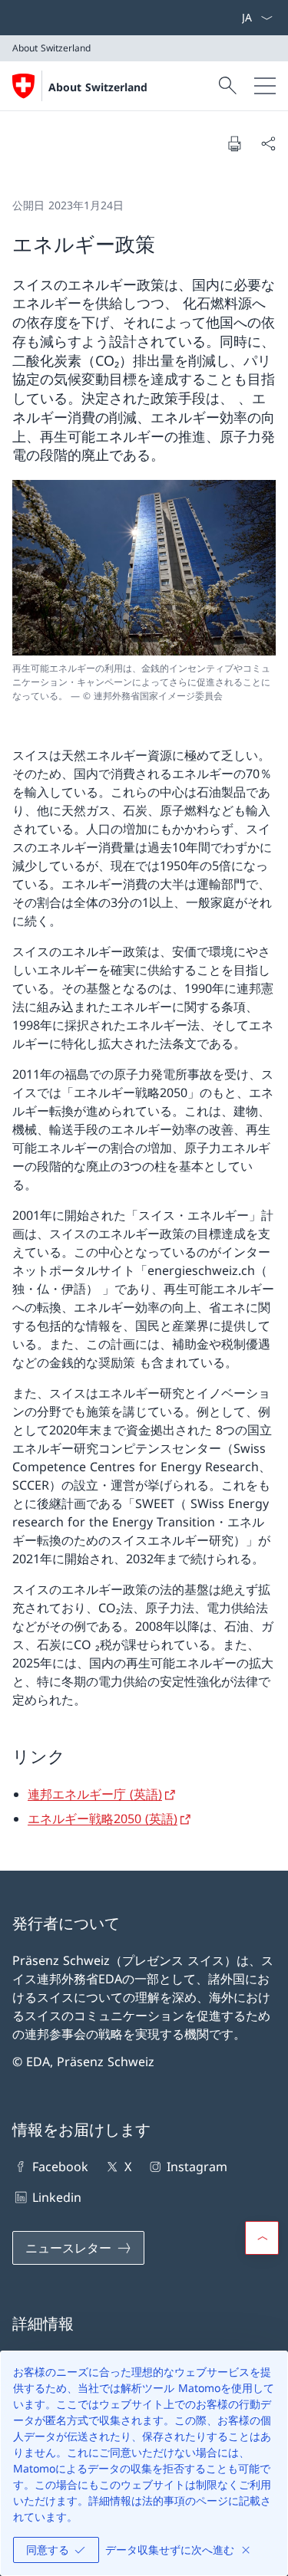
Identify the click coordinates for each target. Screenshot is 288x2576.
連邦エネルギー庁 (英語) (95, 1794)
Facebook (60, 2167)
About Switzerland (98, 87)
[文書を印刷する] (234, 143)
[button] (262, 2238)
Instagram (197, 2167)
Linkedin (57, 2197)
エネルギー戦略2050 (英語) (103, 1819)
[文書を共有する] (268, 143)
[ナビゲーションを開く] (265, 86)
